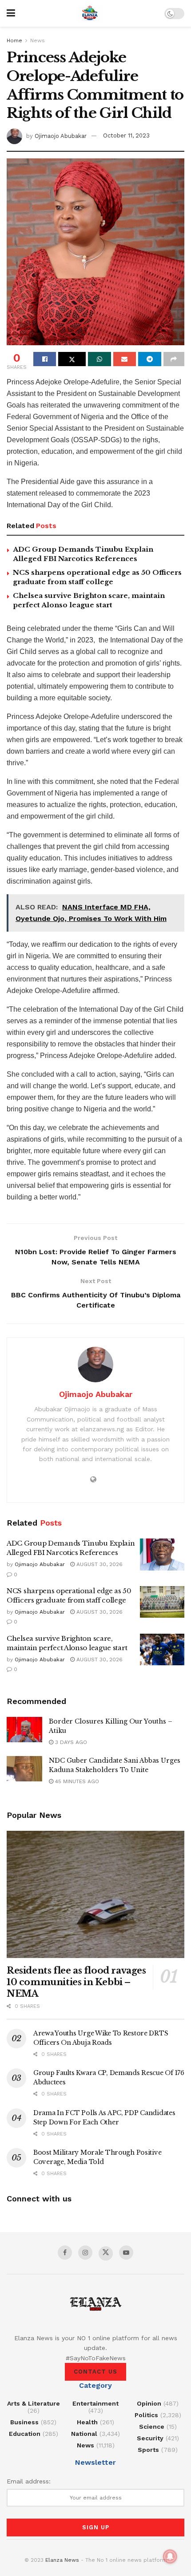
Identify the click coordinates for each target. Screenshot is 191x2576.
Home (14, 40)
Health (87, 2422)
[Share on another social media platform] (174, 359)
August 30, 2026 (99, 1564)
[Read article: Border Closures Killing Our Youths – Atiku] (24, 1730)
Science (152, 2427)
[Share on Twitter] (72, 359)
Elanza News (62, 2560)
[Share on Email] (125, 359)
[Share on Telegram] (149, 359)
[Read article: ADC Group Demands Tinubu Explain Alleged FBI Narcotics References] (162, 1554)
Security (150, 2438)
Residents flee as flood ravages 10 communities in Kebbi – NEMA (76, 1982)
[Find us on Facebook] (65, 2253)
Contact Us (95, 2372)
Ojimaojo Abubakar (61, 135)
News (38, 40)
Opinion (149, 2403)
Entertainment (95, 2403)
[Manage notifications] (170, 2556)
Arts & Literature (34, 2403)
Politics (146, 2415)
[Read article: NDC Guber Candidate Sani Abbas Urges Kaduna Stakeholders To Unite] (24, 1769)
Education (25, 2434)
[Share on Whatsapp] (99, 359)
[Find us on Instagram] (85, 2253)
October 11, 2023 (126, 135)
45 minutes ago (76, 1781)
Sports (148, 2450)
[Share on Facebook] (45, 359)
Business (24, 2422)
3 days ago (70, 1742)
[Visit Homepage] (90, 13)
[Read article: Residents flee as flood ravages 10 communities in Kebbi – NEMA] (95, 1894)
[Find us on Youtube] (126, 2253)
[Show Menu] (11, 13)
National (84, 2434)
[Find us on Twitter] (106, 2253)
